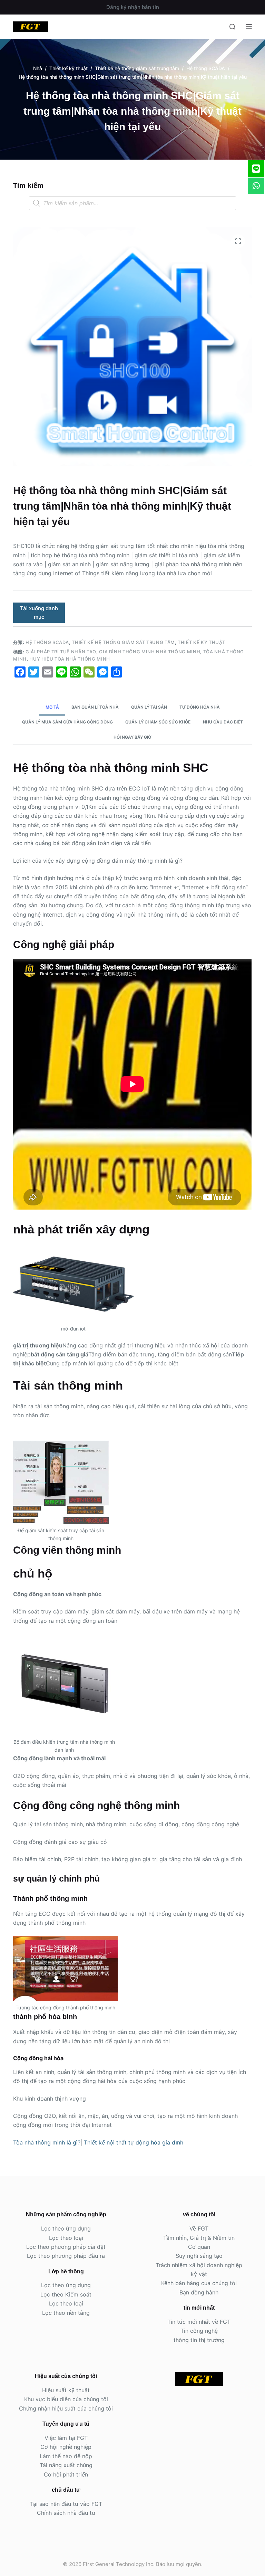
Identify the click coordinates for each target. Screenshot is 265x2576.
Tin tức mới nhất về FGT (199, 2322)
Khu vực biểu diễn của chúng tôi (66, 2399)
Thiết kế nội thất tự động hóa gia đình (134, 2142)
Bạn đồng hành (199, 2292)
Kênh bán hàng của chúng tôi (199, 2283)
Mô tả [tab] (52, 707)
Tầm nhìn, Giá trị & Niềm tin (199, 2238)
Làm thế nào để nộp (66, 2456)
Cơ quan (199, 2247)
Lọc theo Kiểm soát (66, 2294)
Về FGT (199, 2228)
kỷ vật (199, 2274)
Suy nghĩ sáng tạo (199, 2256)
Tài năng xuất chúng (66, 2465)
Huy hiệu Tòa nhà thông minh (70, 659)
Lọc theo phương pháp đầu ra (66, 2256)
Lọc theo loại (66, 2238)
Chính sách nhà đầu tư (66, 2513)
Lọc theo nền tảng (66, 2313)
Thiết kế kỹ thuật (201, 642)
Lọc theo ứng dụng (66, 2228)
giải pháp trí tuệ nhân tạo (61, 652)
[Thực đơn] (249, 27)
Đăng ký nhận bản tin (133, 7)
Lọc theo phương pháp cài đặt (66, 2247)
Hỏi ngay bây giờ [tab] (132, 737)
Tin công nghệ (199, 2331)
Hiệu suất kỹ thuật (66, 2390)
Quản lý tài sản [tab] (149, 707)
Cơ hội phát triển (66, 2474)
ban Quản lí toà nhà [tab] (95, 707)
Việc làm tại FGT (66, 2438)
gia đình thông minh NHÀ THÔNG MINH (150, 652)
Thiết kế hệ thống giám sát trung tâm (123, 642)
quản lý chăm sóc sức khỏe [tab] (158, 722)
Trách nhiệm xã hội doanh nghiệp (199, 2265)
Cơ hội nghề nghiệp (66, 2447)
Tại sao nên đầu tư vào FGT (66, 2504)
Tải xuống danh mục (39, 613)
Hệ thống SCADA (47, 642)
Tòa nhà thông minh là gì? (47, 2142)
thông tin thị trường (199, 2340)
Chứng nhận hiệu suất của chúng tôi (66, 2408)
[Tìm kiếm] (232, 27)
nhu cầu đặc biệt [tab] (223, 722)
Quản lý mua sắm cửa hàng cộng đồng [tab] (67, 722)
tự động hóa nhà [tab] (200, 707)
